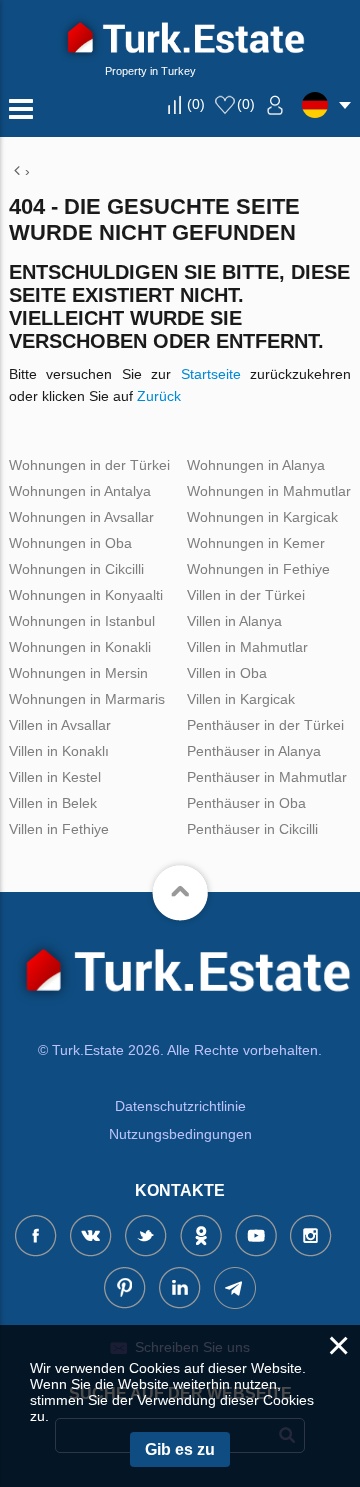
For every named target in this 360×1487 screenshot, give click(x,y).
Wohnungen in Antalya (80, 491)
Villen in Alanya (234, 621)
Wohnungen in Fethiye (258, 569)
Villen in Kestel (55, 777)
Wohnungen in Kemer (256, 543)
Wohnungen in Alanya (256, 465)
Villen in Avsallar (60, 725)
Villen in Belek (53, 803)
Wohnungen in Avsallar (81, 517)
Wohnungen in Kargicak (262, 517)
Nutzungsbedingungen (180, 1134)
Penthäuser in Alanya (254, 751)
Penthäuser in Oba (246, 803)
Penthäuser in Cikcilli (252, 829)
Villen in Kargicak (241, 699)
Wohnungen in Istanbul (82, 621)
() (196, 104)
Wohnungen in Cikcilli (76, 569)
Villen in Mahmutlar (247, 647)
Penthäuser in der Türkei (265, 725)
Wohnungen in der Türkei (89, 465)
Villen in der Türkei (246, 595)
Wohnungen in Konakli (80, 647)
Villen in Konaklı (59, 751)
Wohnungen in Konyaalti (86, 595)
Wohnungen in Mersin (78, 673)
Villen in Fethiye (59, 829)
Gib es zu (180, 1449)
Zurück (159, 396)
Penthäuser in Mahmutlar (267, 777)
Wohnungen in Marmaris (87, 699)
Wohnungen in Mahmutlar (269, 491)
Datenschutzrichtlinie (180, 1106)
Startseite (211, 374)
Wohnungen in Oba (70, 543)
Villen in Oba (227, 673)
